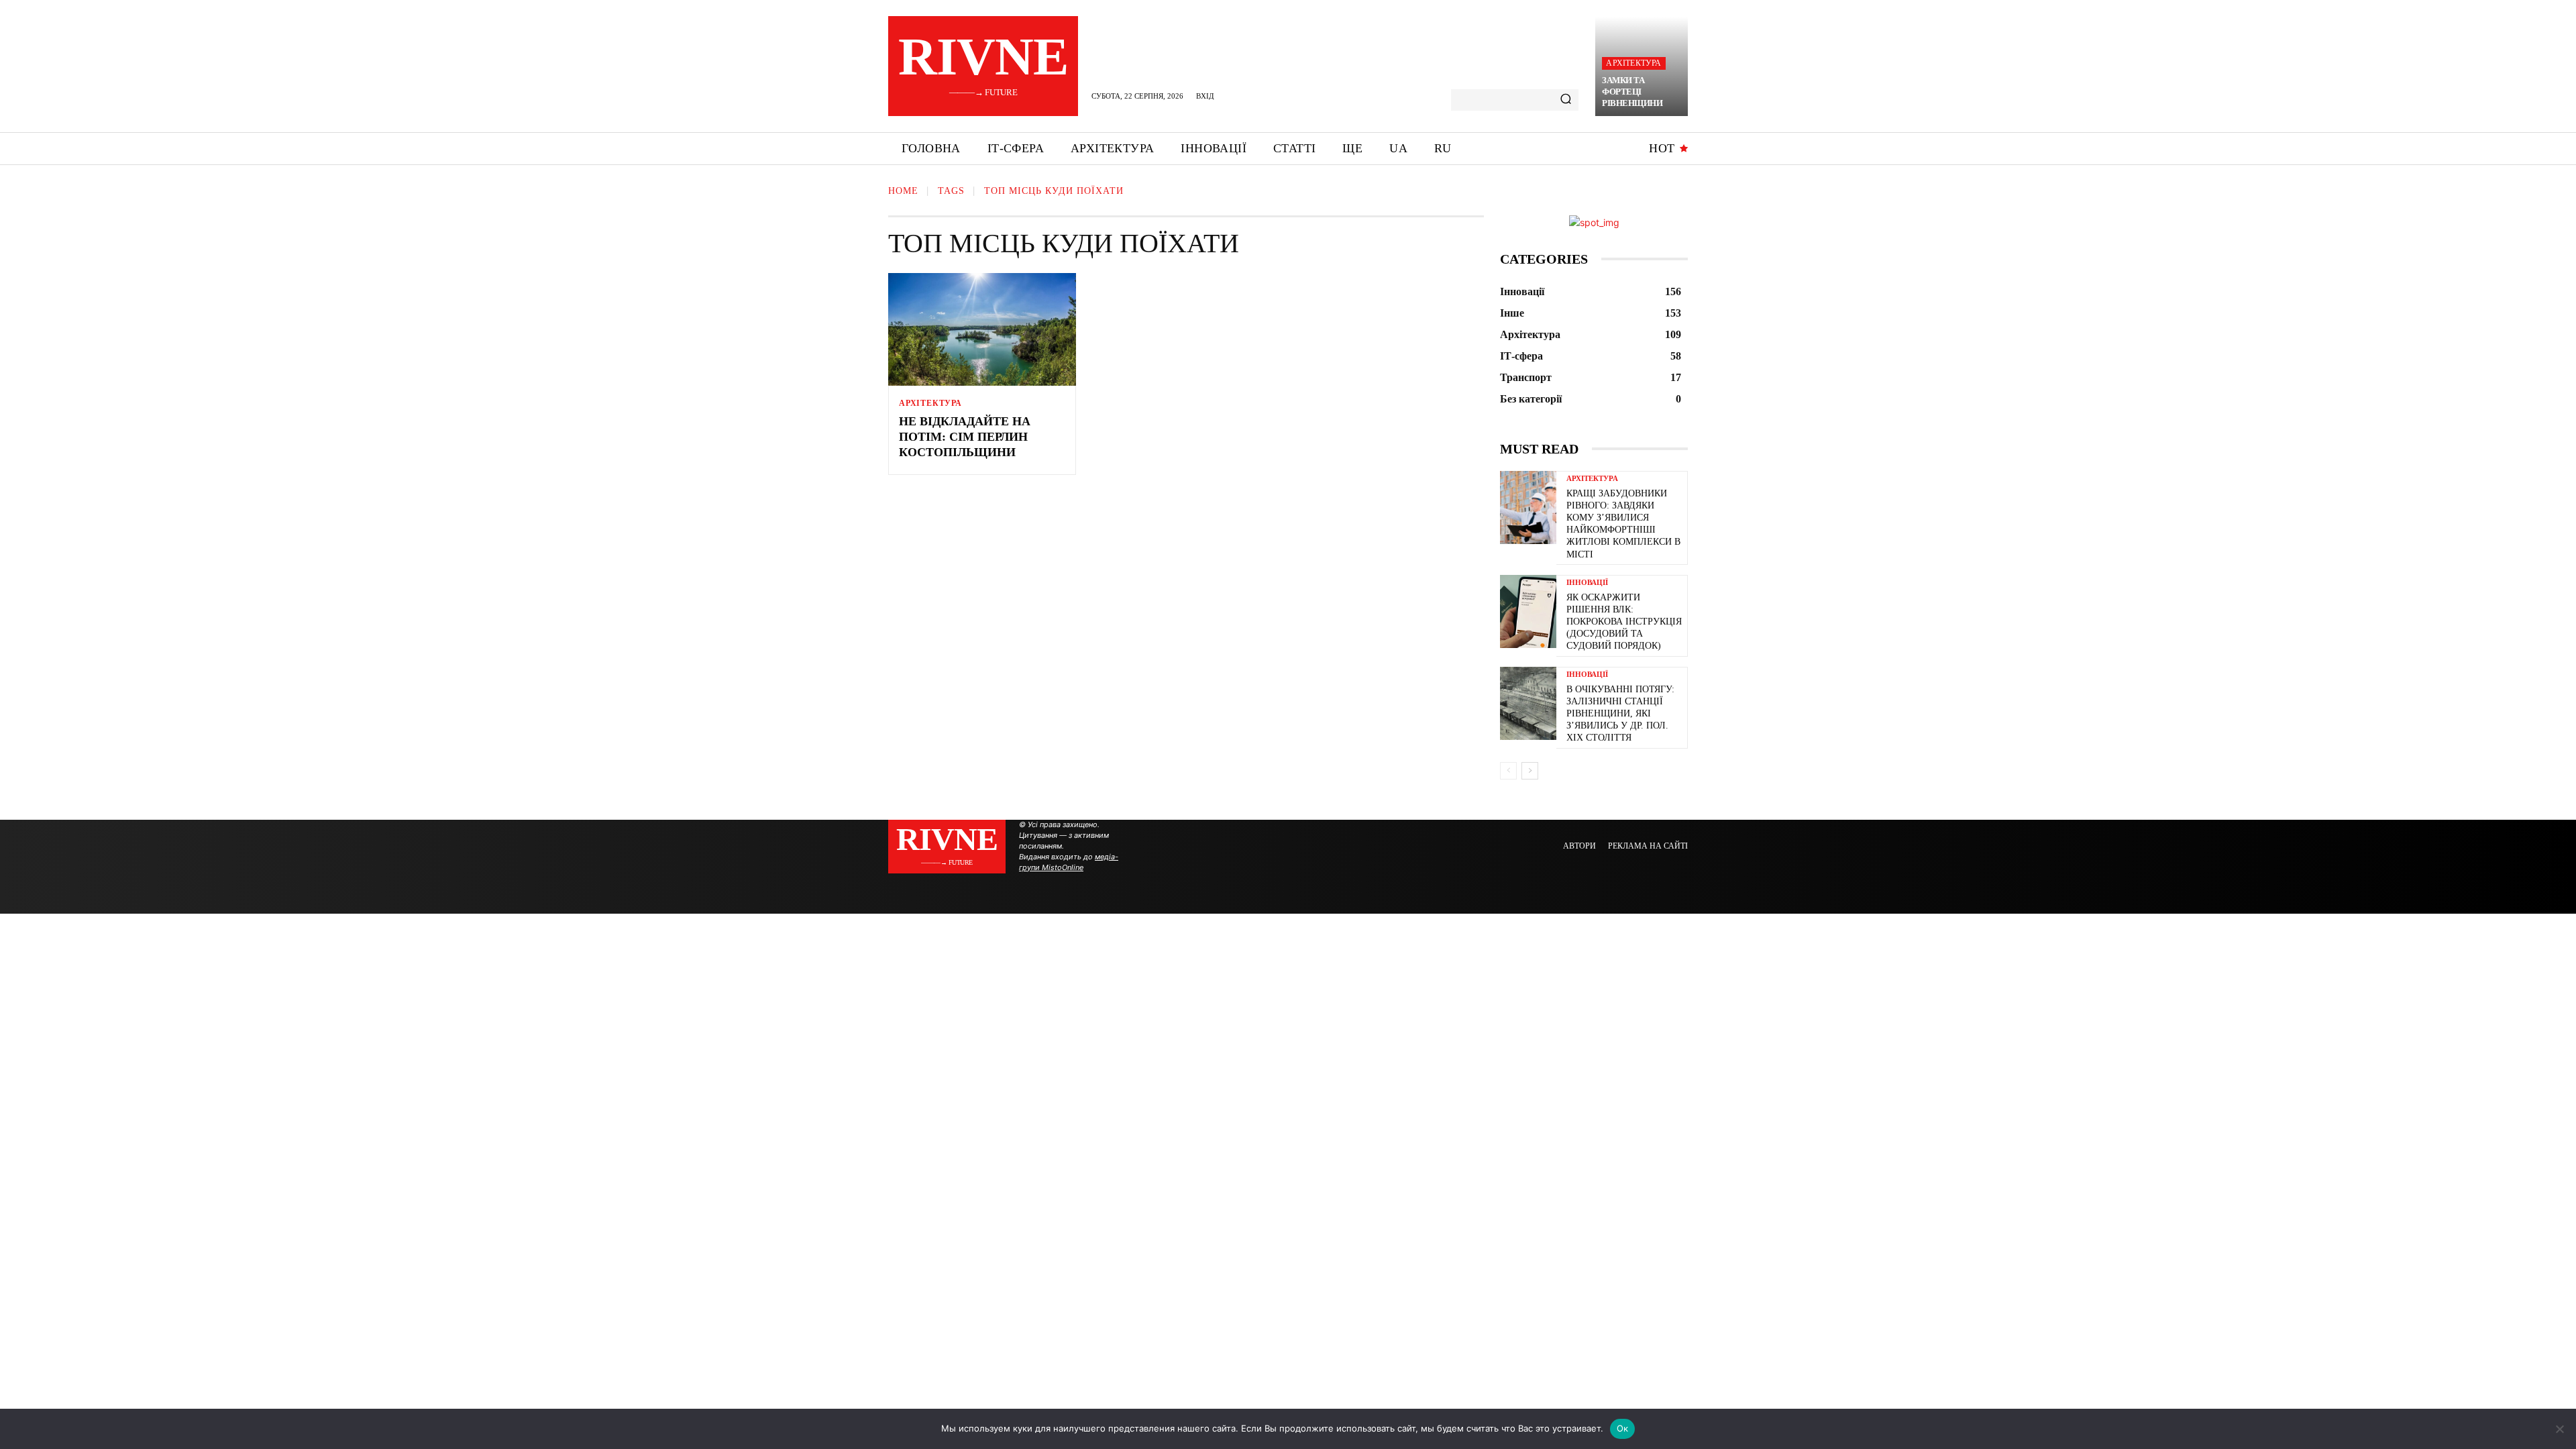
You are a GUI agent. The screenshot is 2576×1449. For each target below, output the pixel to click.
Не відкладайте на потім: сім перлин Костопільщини (965, 437)
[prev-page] (1508, 771)
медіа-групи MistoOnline (1069, 862)
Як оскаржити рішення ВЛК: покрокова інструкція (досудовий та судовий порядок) (1624, 622)
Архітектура (1633, 63)
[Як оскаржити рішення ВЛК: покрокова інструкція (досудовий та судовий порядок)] (1528, 611)
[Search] (1566, 100)
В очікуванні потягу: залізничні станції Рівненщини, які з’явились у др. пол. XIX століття (1620, 714)
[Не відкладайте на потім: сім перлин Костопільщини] (982, 329)
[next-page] (1530, 771)
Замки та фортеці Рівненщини (1632, 92)
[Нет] (2559, 1429)
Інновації (1587, 583)
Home (903, 191)
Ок (1623, 1428)
